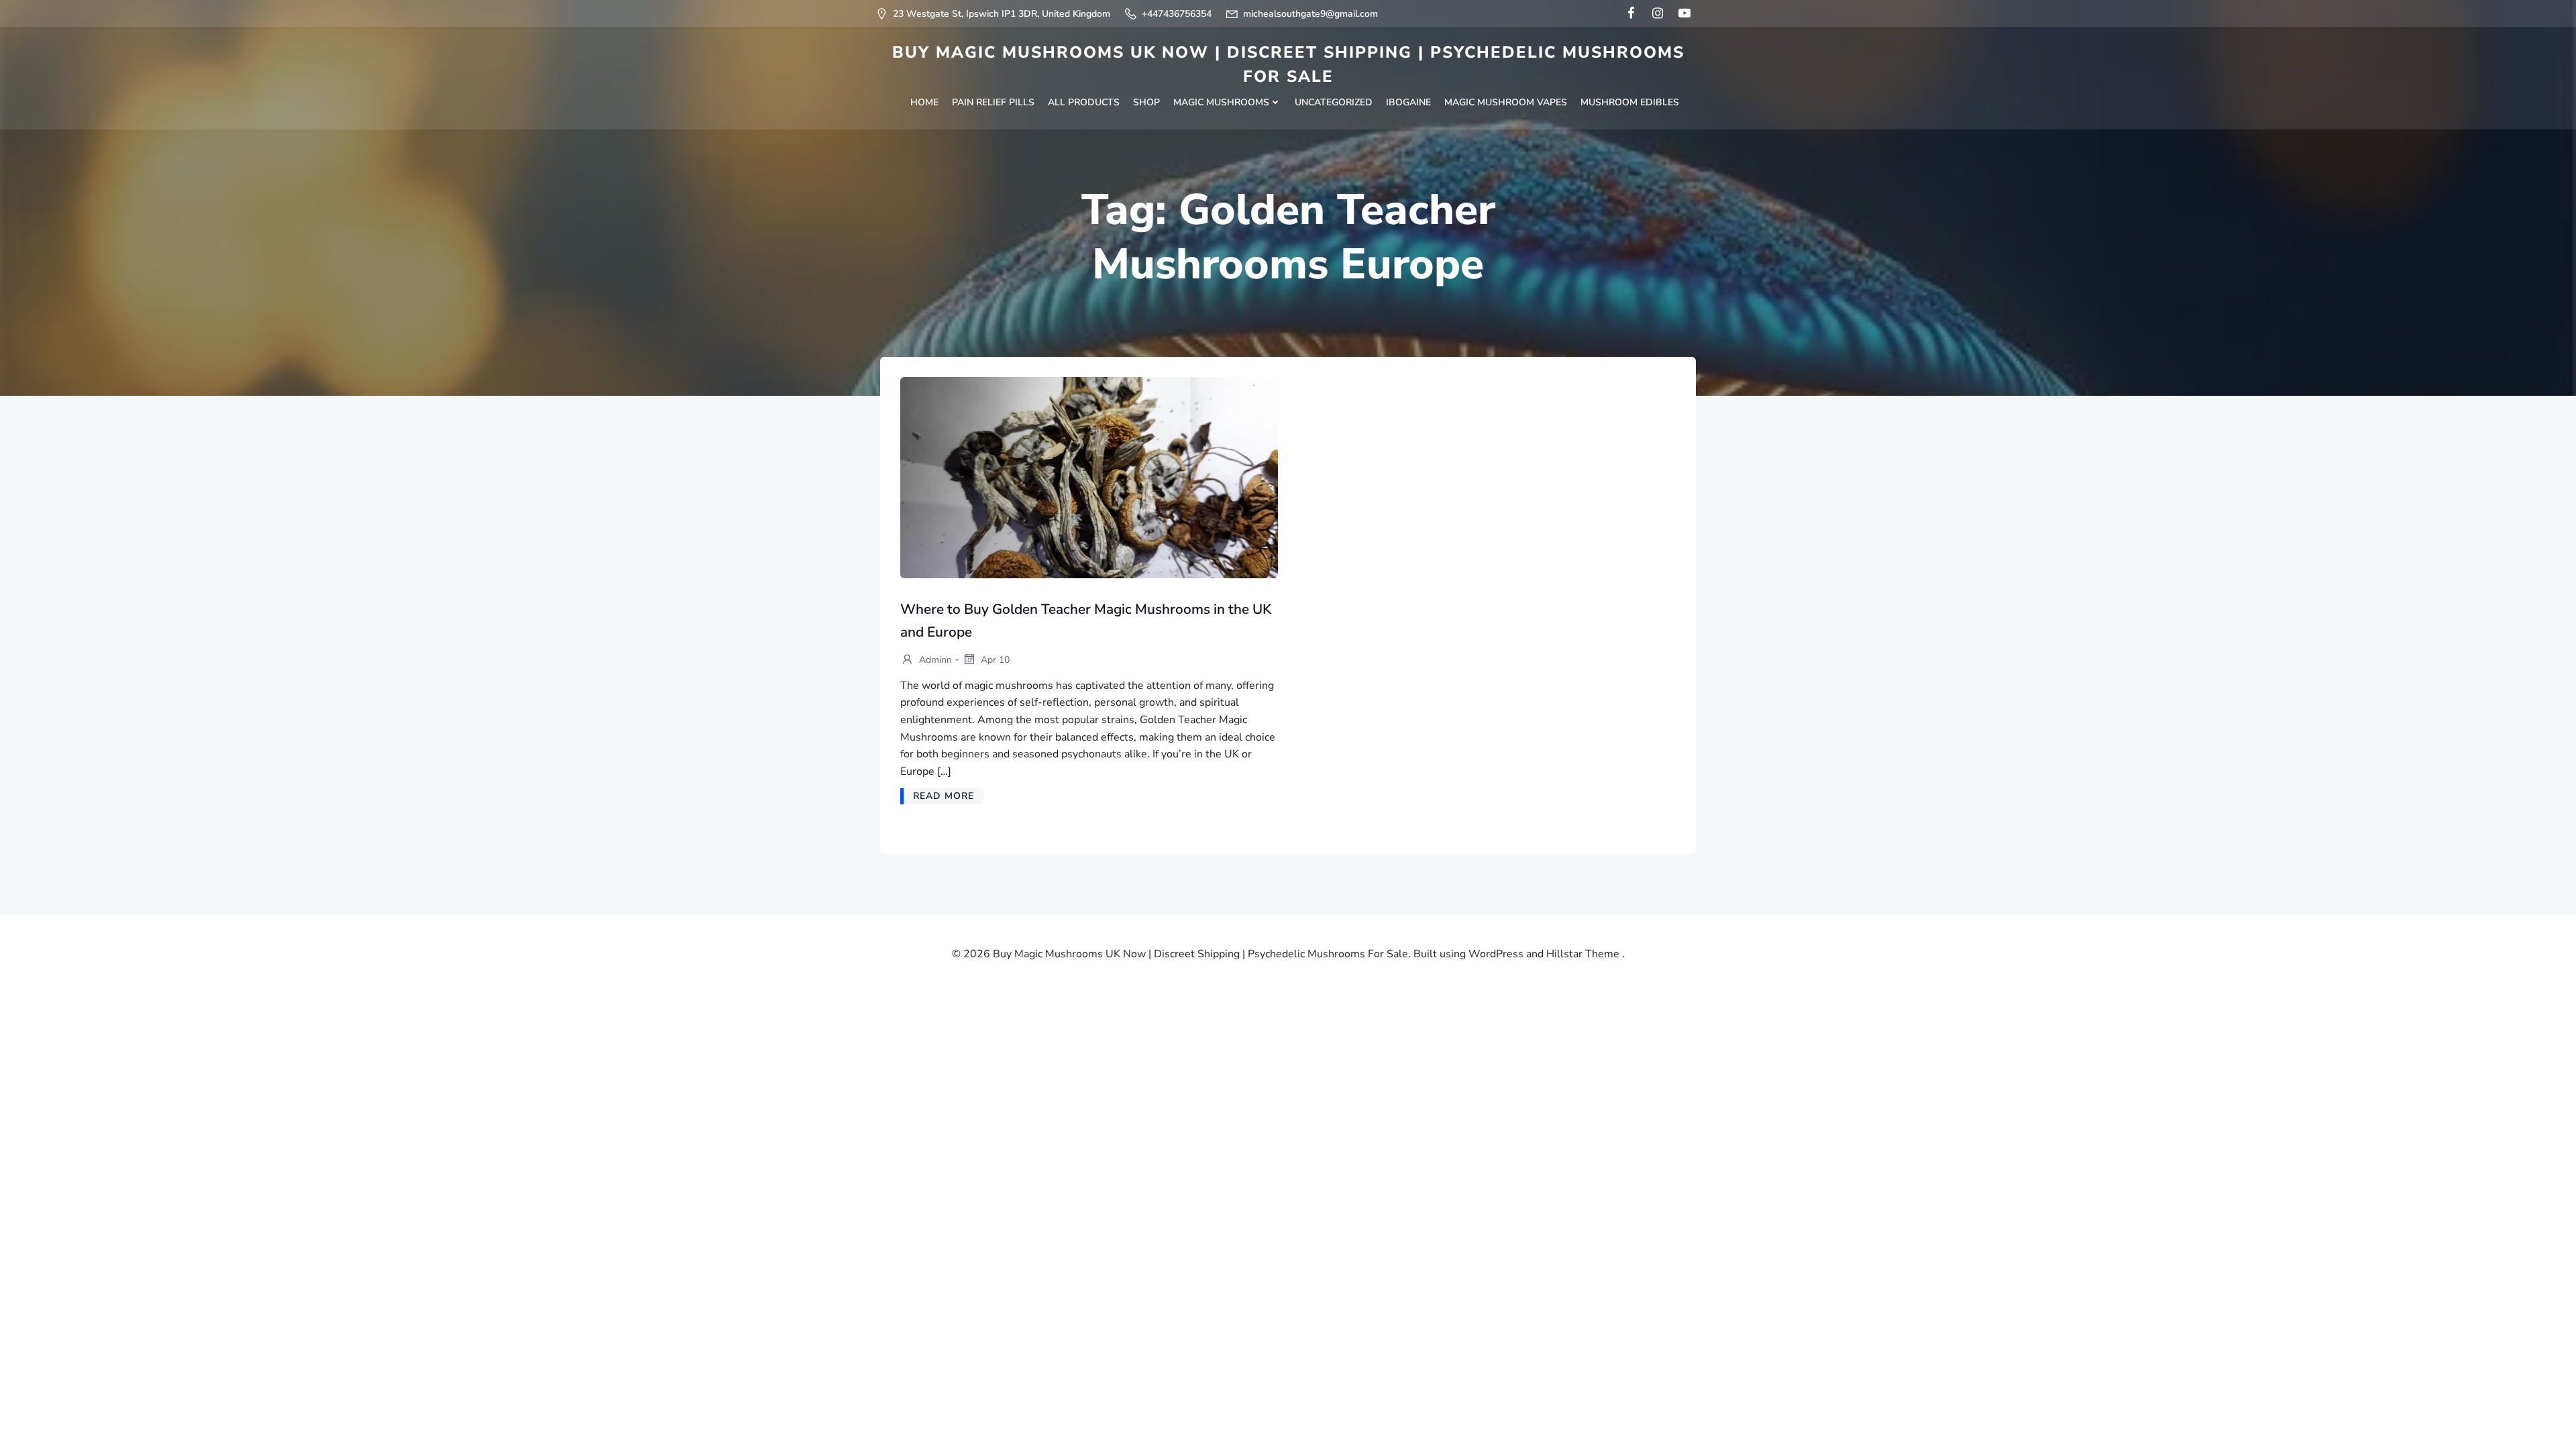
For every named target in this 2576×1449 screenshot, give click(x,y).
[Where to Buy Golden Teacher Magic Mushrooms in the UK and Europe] (1089, 477)
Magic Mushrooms (1221, 102)
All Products (1084, 102)
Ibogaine (1408, 102)
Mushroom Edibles (1630, 102)
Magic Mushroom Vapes (1506, 102)
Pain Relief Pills (993, 102)
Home (924, 102)
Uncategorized (1334, 102)
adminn (934, 660)
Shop (1146, 102)
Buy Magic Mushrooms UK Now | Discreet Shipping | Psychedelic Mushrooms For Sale (1288, 64)
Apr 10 (994, 660)
